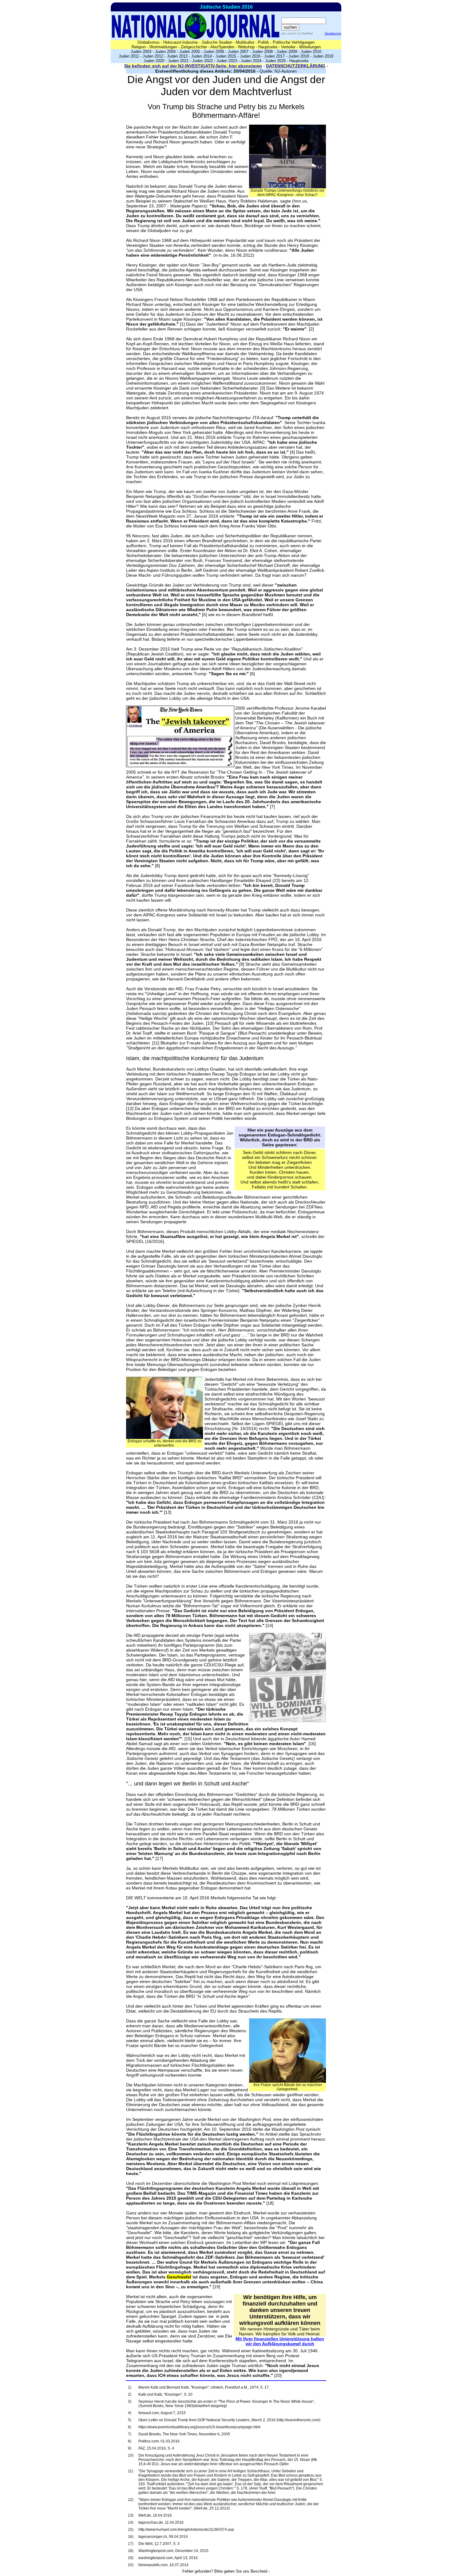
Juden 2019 (323, 56)
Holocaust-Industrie (180, 42)
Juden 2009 (287, 52)
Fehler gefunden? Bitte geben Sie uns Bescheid (225, 2571)
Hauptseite (268, 47)
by (305, 33)
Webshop (246, 47)
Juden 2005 (190, 52)
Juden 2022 (202, 61)
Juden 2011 (129, 56)
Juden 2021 (178, 61)
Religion (139, 47)
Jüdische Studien (217, 42)
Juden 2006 (214, 52)
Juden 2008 (262, 52)
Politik (264, 42)
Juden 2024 (251, 61)
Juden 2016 (250, 56)
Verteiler (288, 47)
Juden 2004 (165, 52)
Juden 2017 (274, 56)
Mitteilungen (310, 47)
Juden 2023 (227, 61)
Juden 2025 (275, 61)
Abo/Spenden (222, 47)
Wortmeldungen (163, 47)
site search (289, 33)
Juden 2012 (153, 56)
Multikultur (245, 42)
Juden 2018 (299, 56)
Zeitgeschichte (194, 47)
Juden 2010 (311, 52)
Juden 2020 (154, 61)
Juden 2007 (238, 52)
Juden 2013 (177, 56)
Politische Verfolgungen (294, 42)
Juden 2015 (226, 56)
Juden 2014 (202, 56)
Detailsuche (333, 33)
